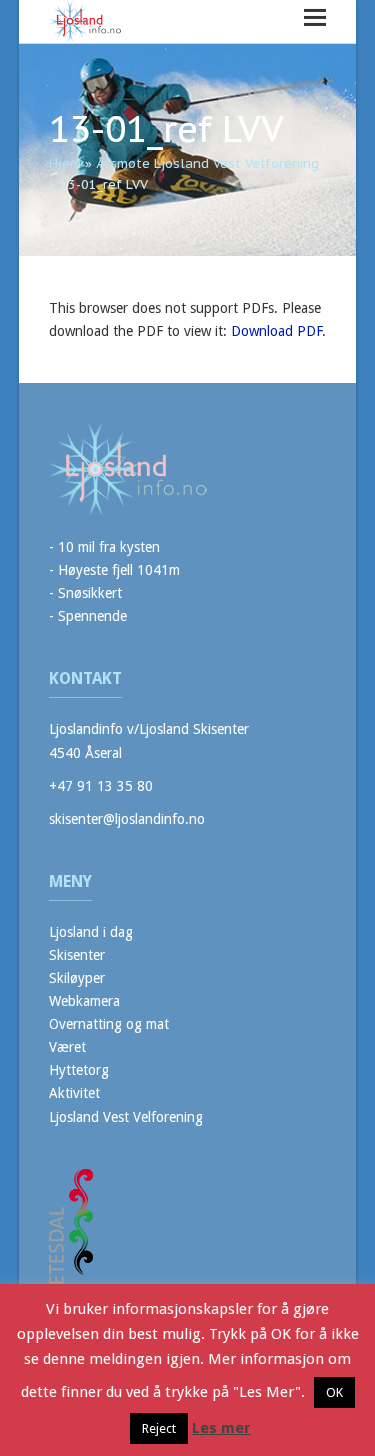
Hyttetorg (79, 1070)
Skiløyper (77, 978)
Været (67, 1047)
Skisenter (77, 955)
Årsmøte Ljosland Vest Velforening (207, 163)
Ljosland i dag (91, 932)
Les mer (221, 1428)
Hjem (65, 163)
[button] (315, 17)
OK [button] (334, 1392)
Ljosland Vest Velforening (126, 1117)
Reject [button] (159, 1428)
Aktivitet (74, 1093)
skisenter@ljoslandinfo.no (127, 819)
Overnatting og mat (109, 1024)
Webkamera (84, 1001)
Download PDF (276, 331)
